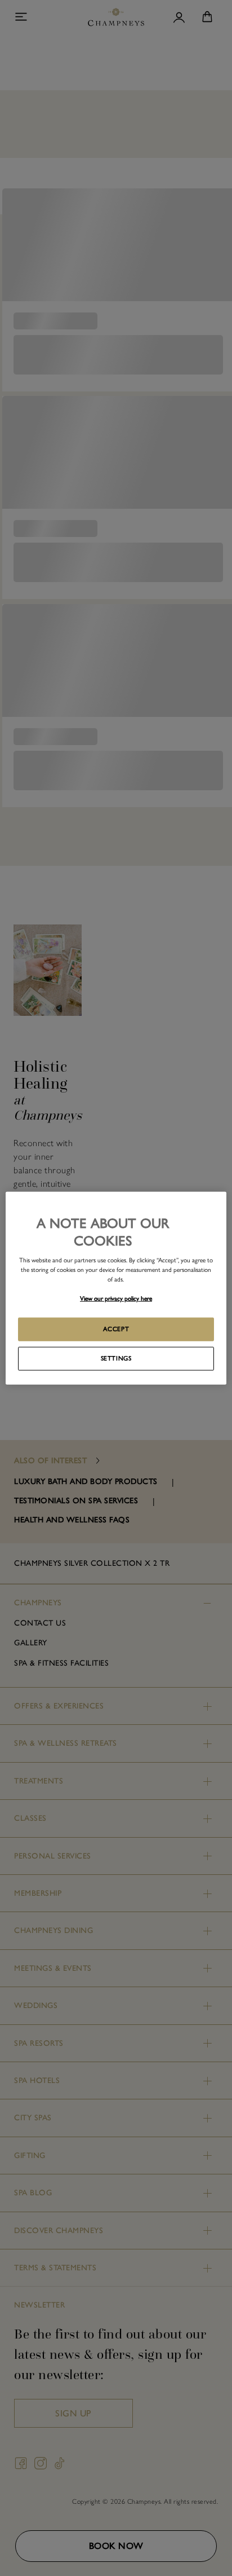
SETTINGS (116, 1358)
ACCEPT (116, 1329)
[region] (116, 1288)
